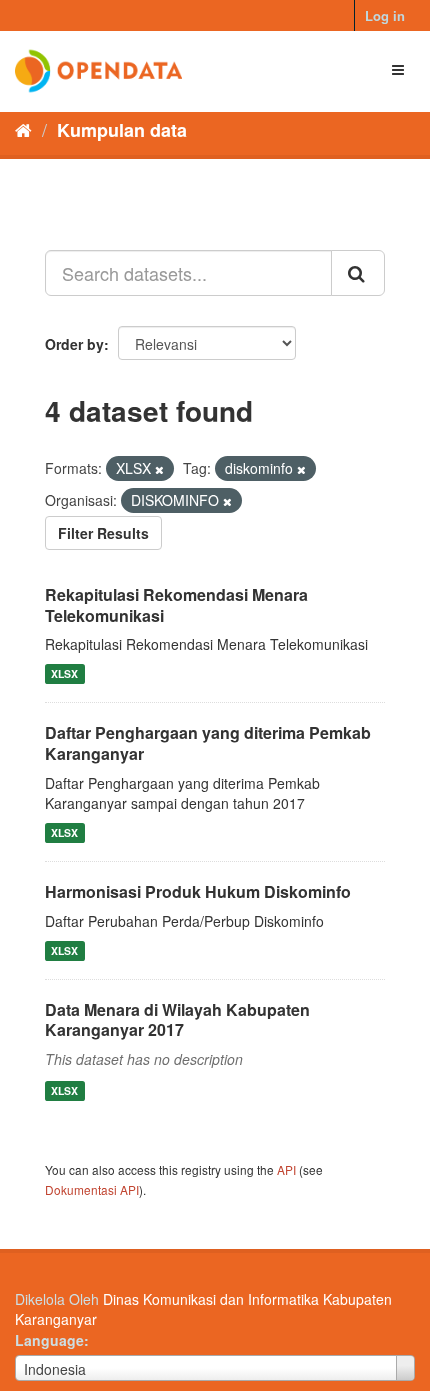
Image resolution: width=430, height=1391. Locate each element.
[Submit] (358, 273)
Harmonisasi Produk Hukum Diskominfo (198, 891)
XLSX (64, 673)
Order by (74, 344)
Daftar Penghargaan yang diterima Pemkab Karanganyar (208, 743)
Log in (385, 15)
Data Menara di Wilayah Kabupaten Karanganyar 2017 (177, 1020)
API (286, 1169)
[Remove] (159, 469)
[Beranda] (23, 129)
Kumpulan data (122, 130)
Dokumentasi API (92, 1189)
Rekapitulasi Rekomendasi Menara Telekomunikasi (176, 605)
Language (49, 1340)
